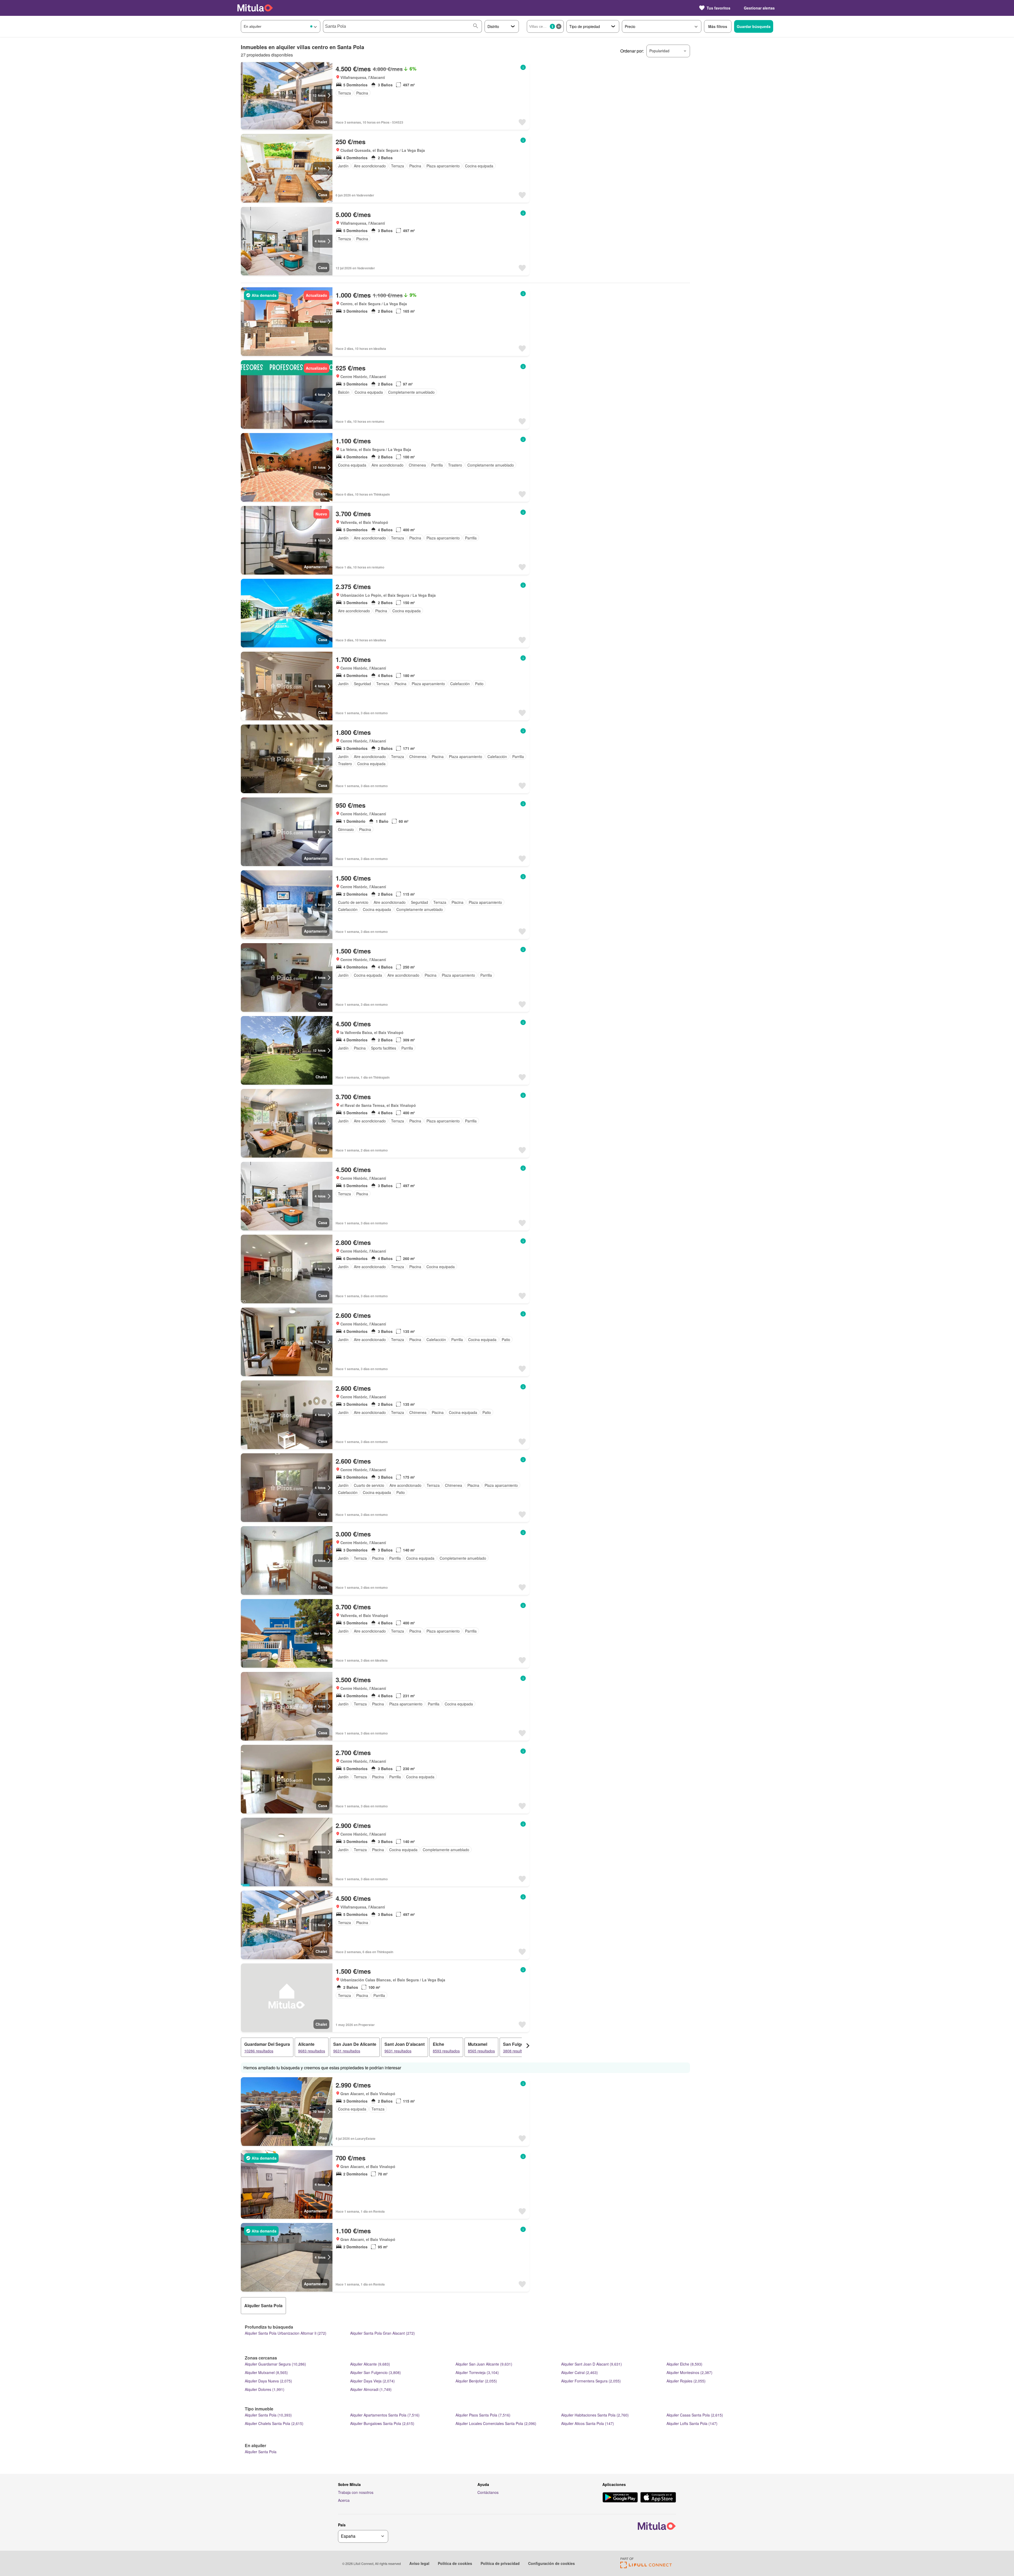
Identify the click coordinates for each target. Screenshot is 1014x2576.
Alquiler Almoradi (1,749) (371, 2389)
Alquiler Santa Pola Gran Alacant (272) (382, 2333)
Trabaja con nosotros (356, 2492)
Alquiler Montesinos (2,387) (689, 2372)
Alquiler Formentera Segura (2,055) (591, 2381)
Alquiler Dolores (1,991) (265, 2389)
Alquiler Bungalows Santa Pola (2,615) (382, 2423)
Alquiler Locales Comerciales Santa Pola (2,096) (496, 2423)
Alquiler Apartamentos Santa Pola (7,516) (385, 2415)
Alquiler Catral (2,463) (579, 2372)
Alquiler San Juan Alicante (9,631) (484, 2364)
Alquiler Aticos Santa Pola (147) (588, 2423)
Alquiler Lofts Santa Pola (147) (692, 2423)
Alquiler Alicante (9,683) (370, 2364)
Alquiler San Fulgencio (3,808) (375, 2372)
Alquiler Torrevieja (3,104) (477, 2372)
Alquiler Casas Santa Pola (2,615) (695, 2415)
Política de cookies (455, 2563)
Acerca (344, 2500)
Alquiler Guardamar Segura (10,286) (275, 2364)
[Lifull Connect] (646, 2567)
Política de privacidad (500, 2563)
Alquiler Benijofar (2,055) (476, 2381)
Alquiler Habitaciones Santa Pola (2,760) (595, 2415)
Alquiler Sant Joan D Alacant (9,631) (591, 2364)
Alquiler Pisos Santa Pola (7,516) (483, 2415)
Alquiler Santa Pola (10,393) (268, 2415)
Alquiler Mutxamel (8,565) (266, 2372)
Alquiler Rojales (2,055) (686, 2381)
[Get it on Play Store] (620, 2498)
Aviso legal (419, 2563)
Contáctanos (488, 2492)
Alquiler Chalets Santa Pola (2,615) (274, 2423)
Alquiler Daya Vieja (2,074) (372, 2381)
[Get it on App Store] (658, 2498)
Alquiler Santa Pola (261, 2452)
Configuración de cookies (551, 2563)
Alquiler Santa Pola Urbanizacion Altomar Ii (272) (286, 2333)
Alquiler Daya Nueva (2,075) (268, 2381)
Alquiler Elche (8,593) (684, 2364)
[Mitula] (255, 8)
